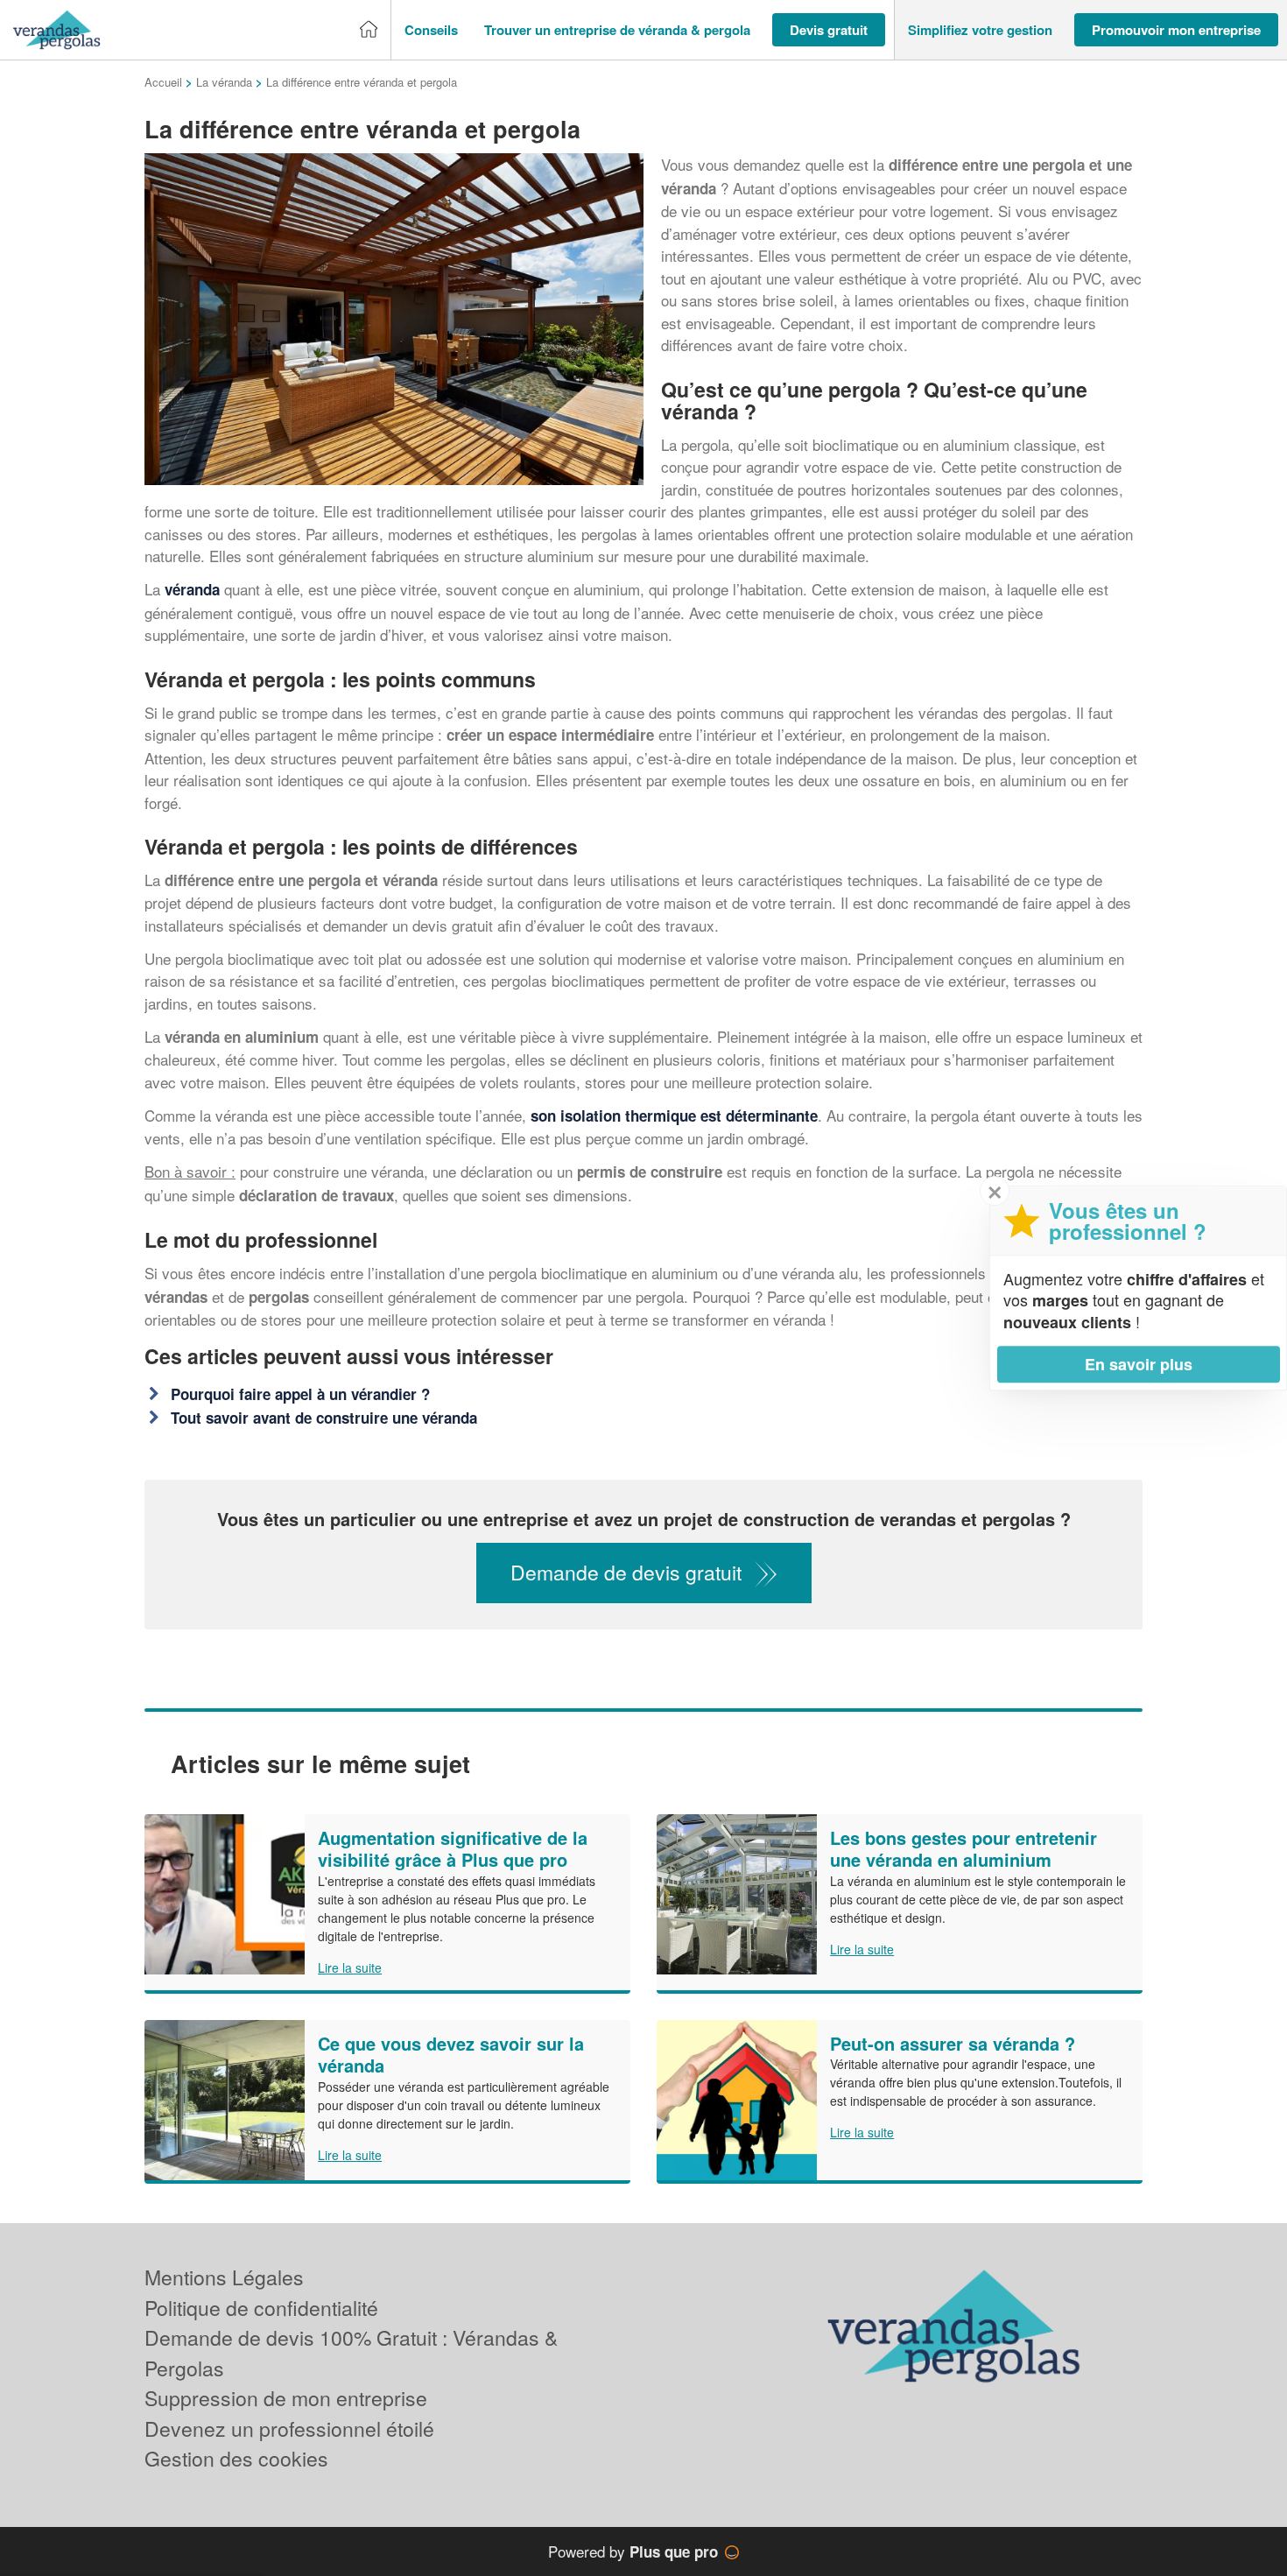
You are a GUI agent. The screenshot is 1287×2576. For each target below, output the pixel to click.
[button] (431, 30)
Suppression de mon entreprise (286, 2398)
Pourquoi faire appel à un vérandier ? (300, 1394)
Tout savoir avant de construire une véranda (324, 1418)
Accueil (163, 82)
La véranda (224, 82)
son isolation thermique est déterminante (674, 1116)
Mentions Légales (224, 2277)
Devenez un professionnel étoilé (289, 2428)
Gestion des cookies (236, 2458)
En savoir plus (1139, 1364)
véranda (190, 589)
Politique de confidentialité (261, 2308)
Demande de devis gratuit (626, 1572)
